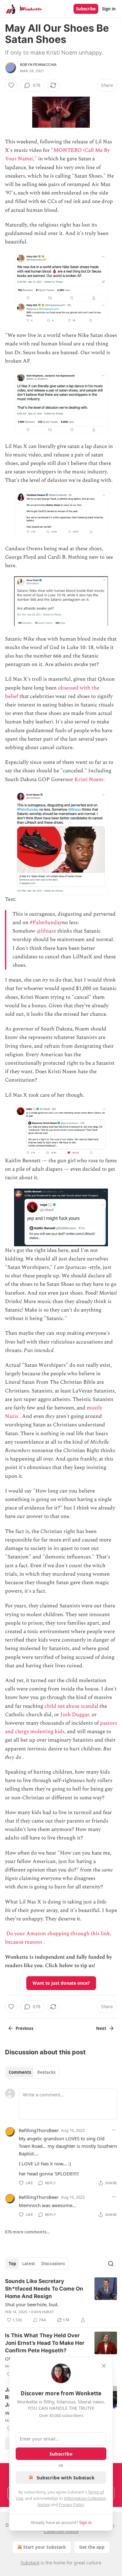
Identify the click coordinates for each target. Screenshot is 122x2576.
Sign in (109, 9)
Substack (30, 2563)
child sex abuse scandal (71, 1706)
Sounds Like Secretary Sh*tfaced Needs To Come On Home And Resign (44, 2289)
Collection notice (61, 2531)
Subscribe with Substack (66, 2478)
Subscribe (86, 9)
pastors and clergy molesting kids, (61, 1727)
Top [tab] (12, 2264)
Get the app (92, 2547)
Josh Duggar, (75, 1715)
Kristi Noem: (90, 780)
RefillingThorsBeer (39, 2130)
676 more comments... (28, 2232)
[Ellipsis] (114, 2130)
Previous (24, 2028)
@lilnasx (46, 931)
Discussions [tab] (53, 2264)
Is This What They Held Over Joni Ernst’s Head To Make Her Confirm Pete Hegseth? (45, 2343)
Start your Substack (45, 2547)
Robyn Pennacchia (38, 65)
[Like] (11, 85)
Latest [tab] (29, 2264)
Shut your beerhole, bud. (32, 2304)
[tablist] (32, 2072)
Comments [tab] (20, 2072)
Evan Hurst (43, 2312)
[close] (104, 2366)
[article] (61, 2301)
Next (101, 2028)
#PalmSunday (46, 923)
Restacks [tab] (46, 2072)
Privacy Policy (71, 2504)
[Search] (111, 2264)
